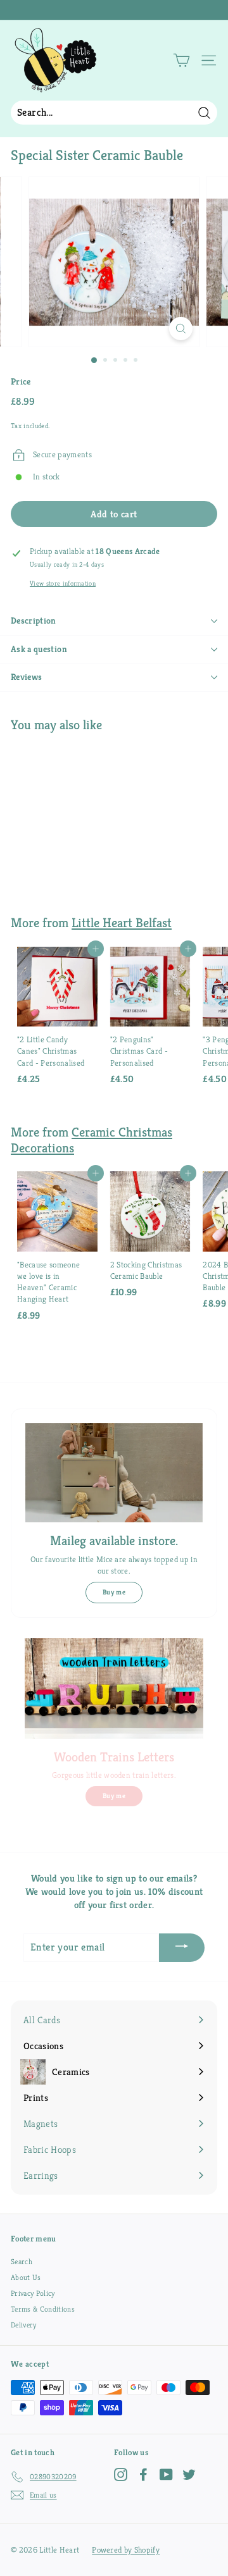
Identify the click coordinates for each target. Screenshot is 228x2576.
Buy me (114, 1592)
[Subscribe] (182, 1948)
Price (21, 381)
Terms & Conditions (43, 2309)
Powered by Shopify (126, 2550)
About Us (26, 2277)
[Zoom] (181, 329)
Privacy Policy (33, 2293)
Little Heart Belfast (122, 923)
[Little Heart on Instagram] (121, 2474)
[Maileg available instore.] (114, 1473)
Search (22, 2261)
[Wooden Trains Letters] (114, 1688)
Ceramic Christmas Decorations (92, 1140)
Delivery (24, 2325)
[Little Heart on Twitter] (189, 2474)
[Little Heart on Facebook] (143, 2474)
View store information (63, 583)
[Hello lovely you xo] (112, 10)
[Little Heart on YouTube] (166, 2474)
